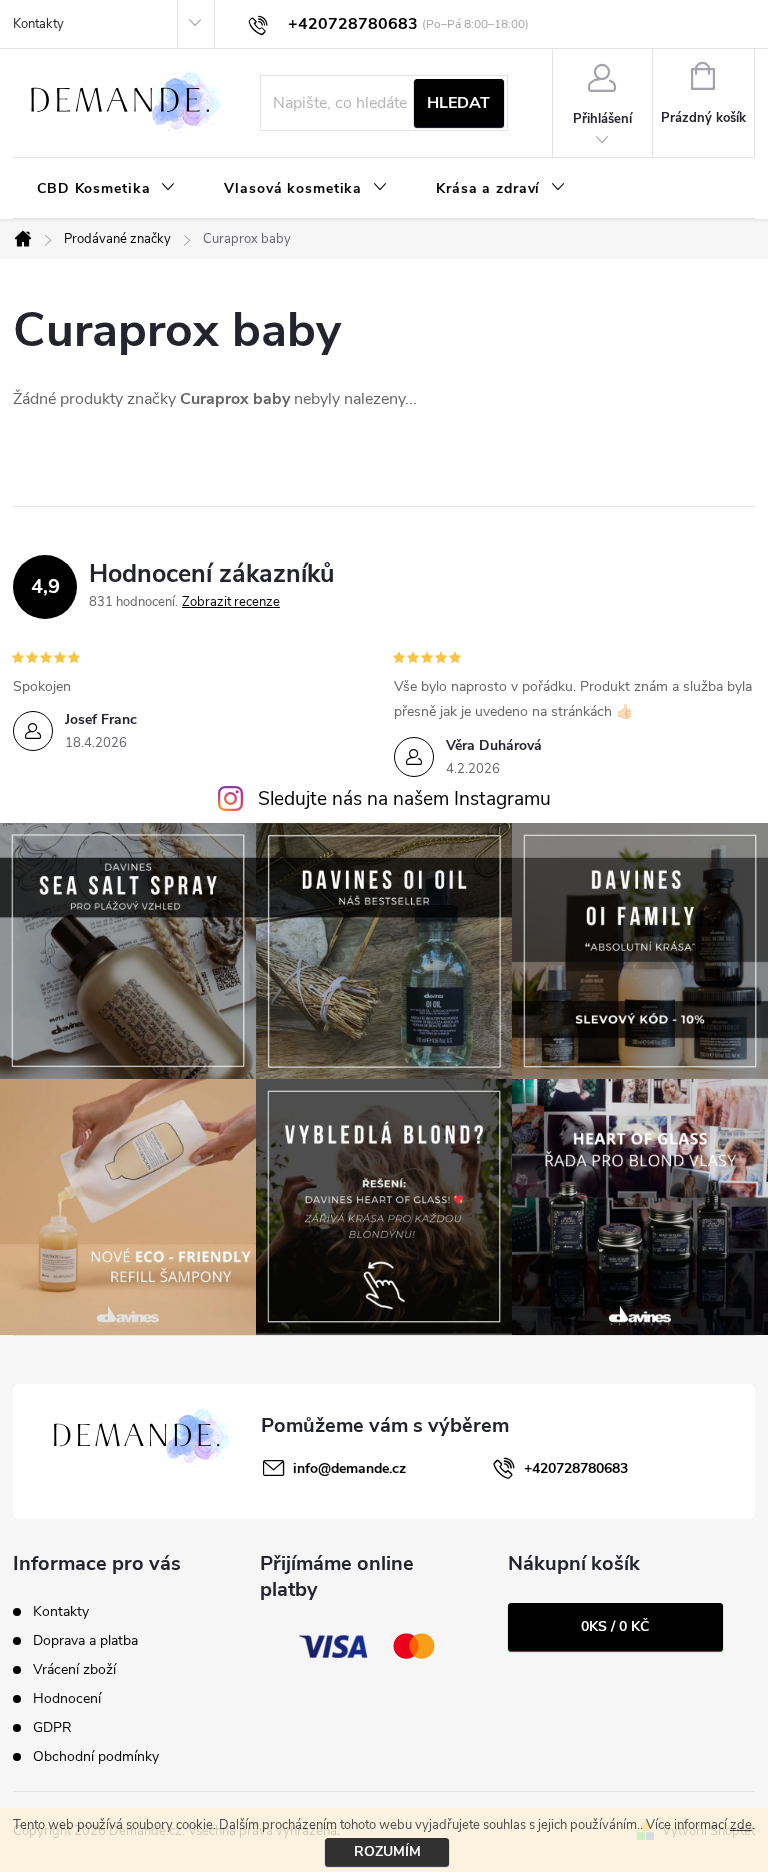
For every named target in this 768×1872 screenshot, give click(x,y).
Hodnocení (67, 1698)
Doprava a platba (85, 1640)
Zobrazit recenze (231, 602)
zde (741, 1825)
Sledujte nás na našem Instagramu (404, 799)
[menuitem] (106, 189)
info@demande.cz (349, 1468)
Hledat (458, 103)
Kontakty (38, 24)
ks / (615, 1626)
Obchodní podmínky (96, 1756)
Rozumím (387, 1851)
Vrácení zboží (74, 1669)
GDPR (52, 1727)
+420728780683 (576, 1468)
